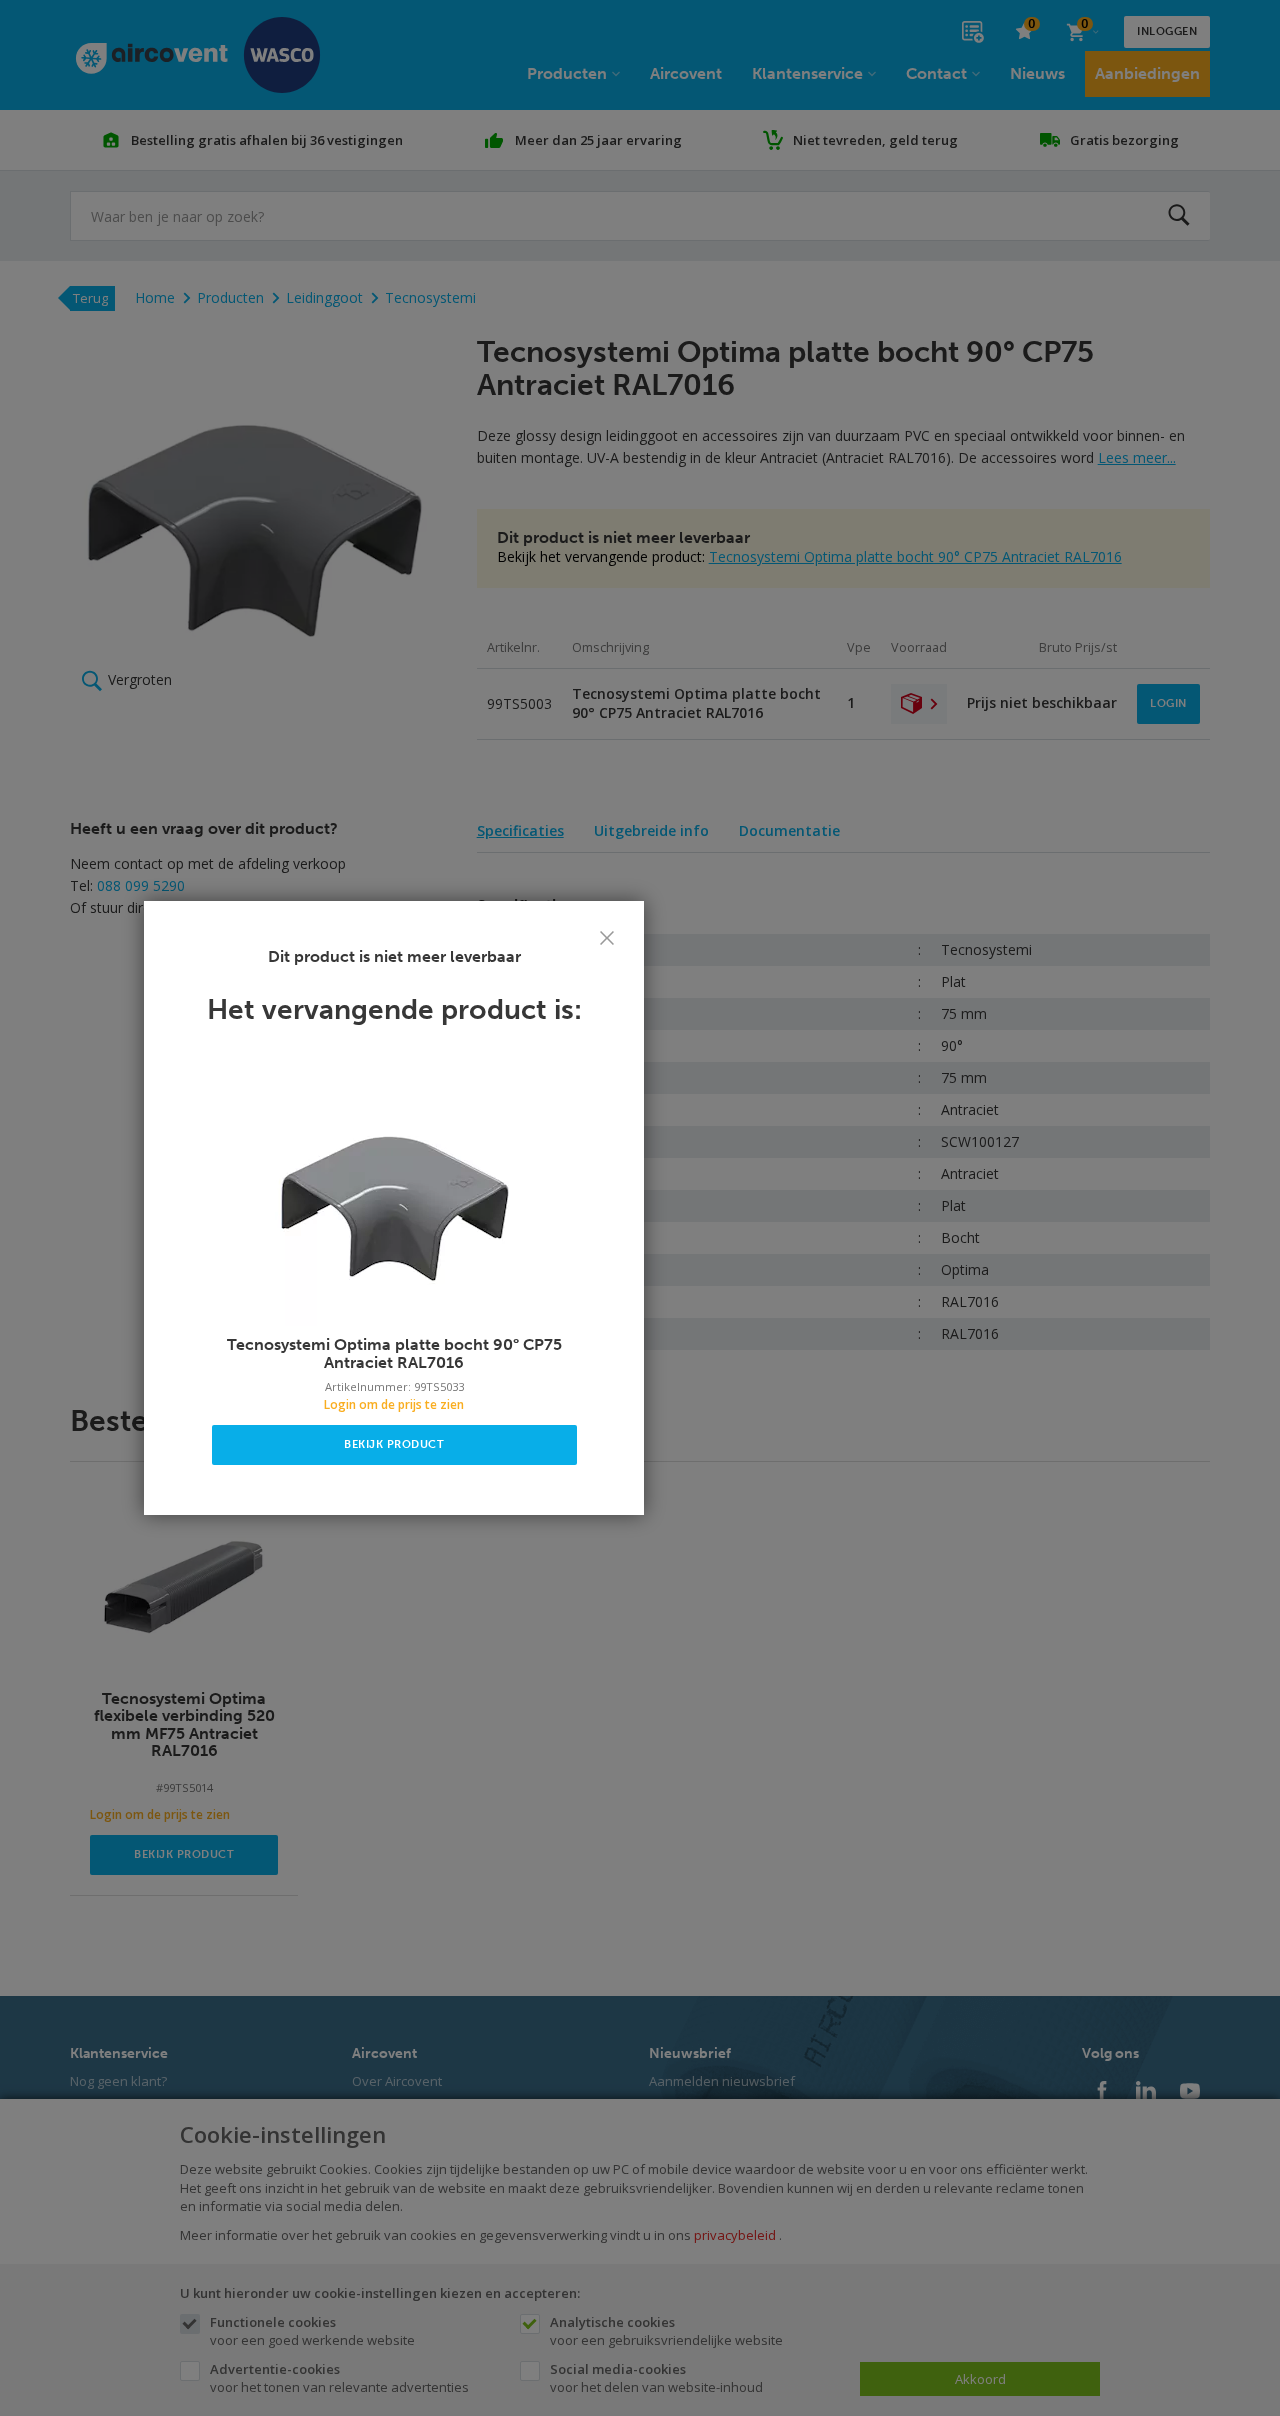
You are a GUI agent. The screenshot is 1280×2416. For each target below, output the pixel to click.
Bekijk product (394, 1444)
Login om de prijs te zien (394, 1404)
